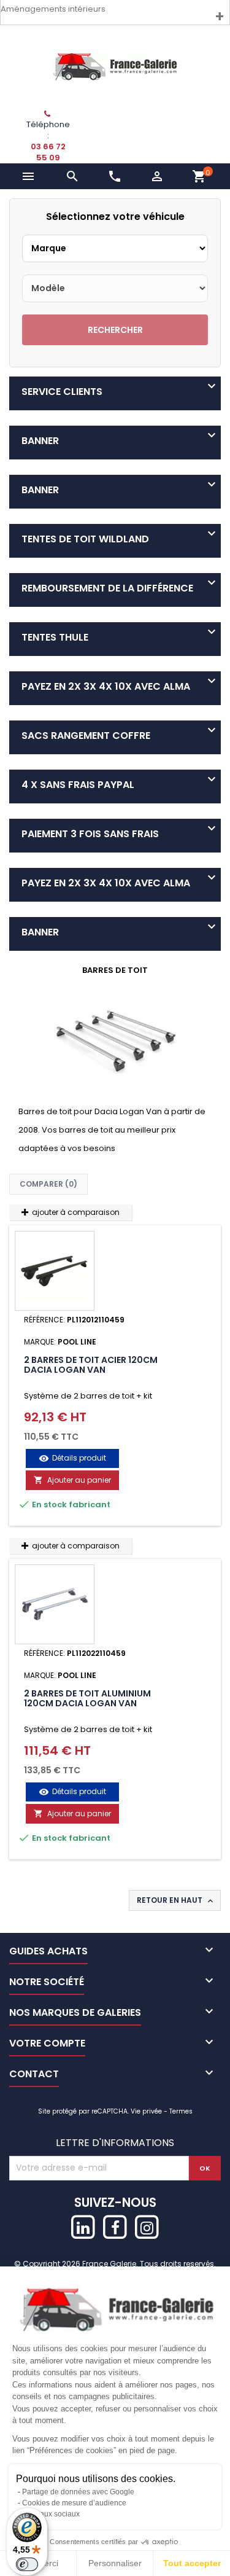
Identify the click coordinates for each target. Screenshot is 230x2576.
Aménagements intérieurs (53, 9)
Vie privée (146, 2111)
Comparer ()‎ (48, 1184)
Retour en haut (176, 1900)
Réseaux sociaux (51, 2514)
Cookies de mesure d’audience (74, 2503)
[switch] (27, 2564)
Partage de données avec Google (78, 2492)
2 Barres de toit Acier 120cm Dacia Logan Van (91, 1365)
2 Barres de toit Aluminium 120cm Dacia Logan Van (87, 1698)
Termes (181, 2111)
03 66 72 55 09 (48, 152)
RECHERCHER (115, 330)
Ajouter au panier (72, 1480)
